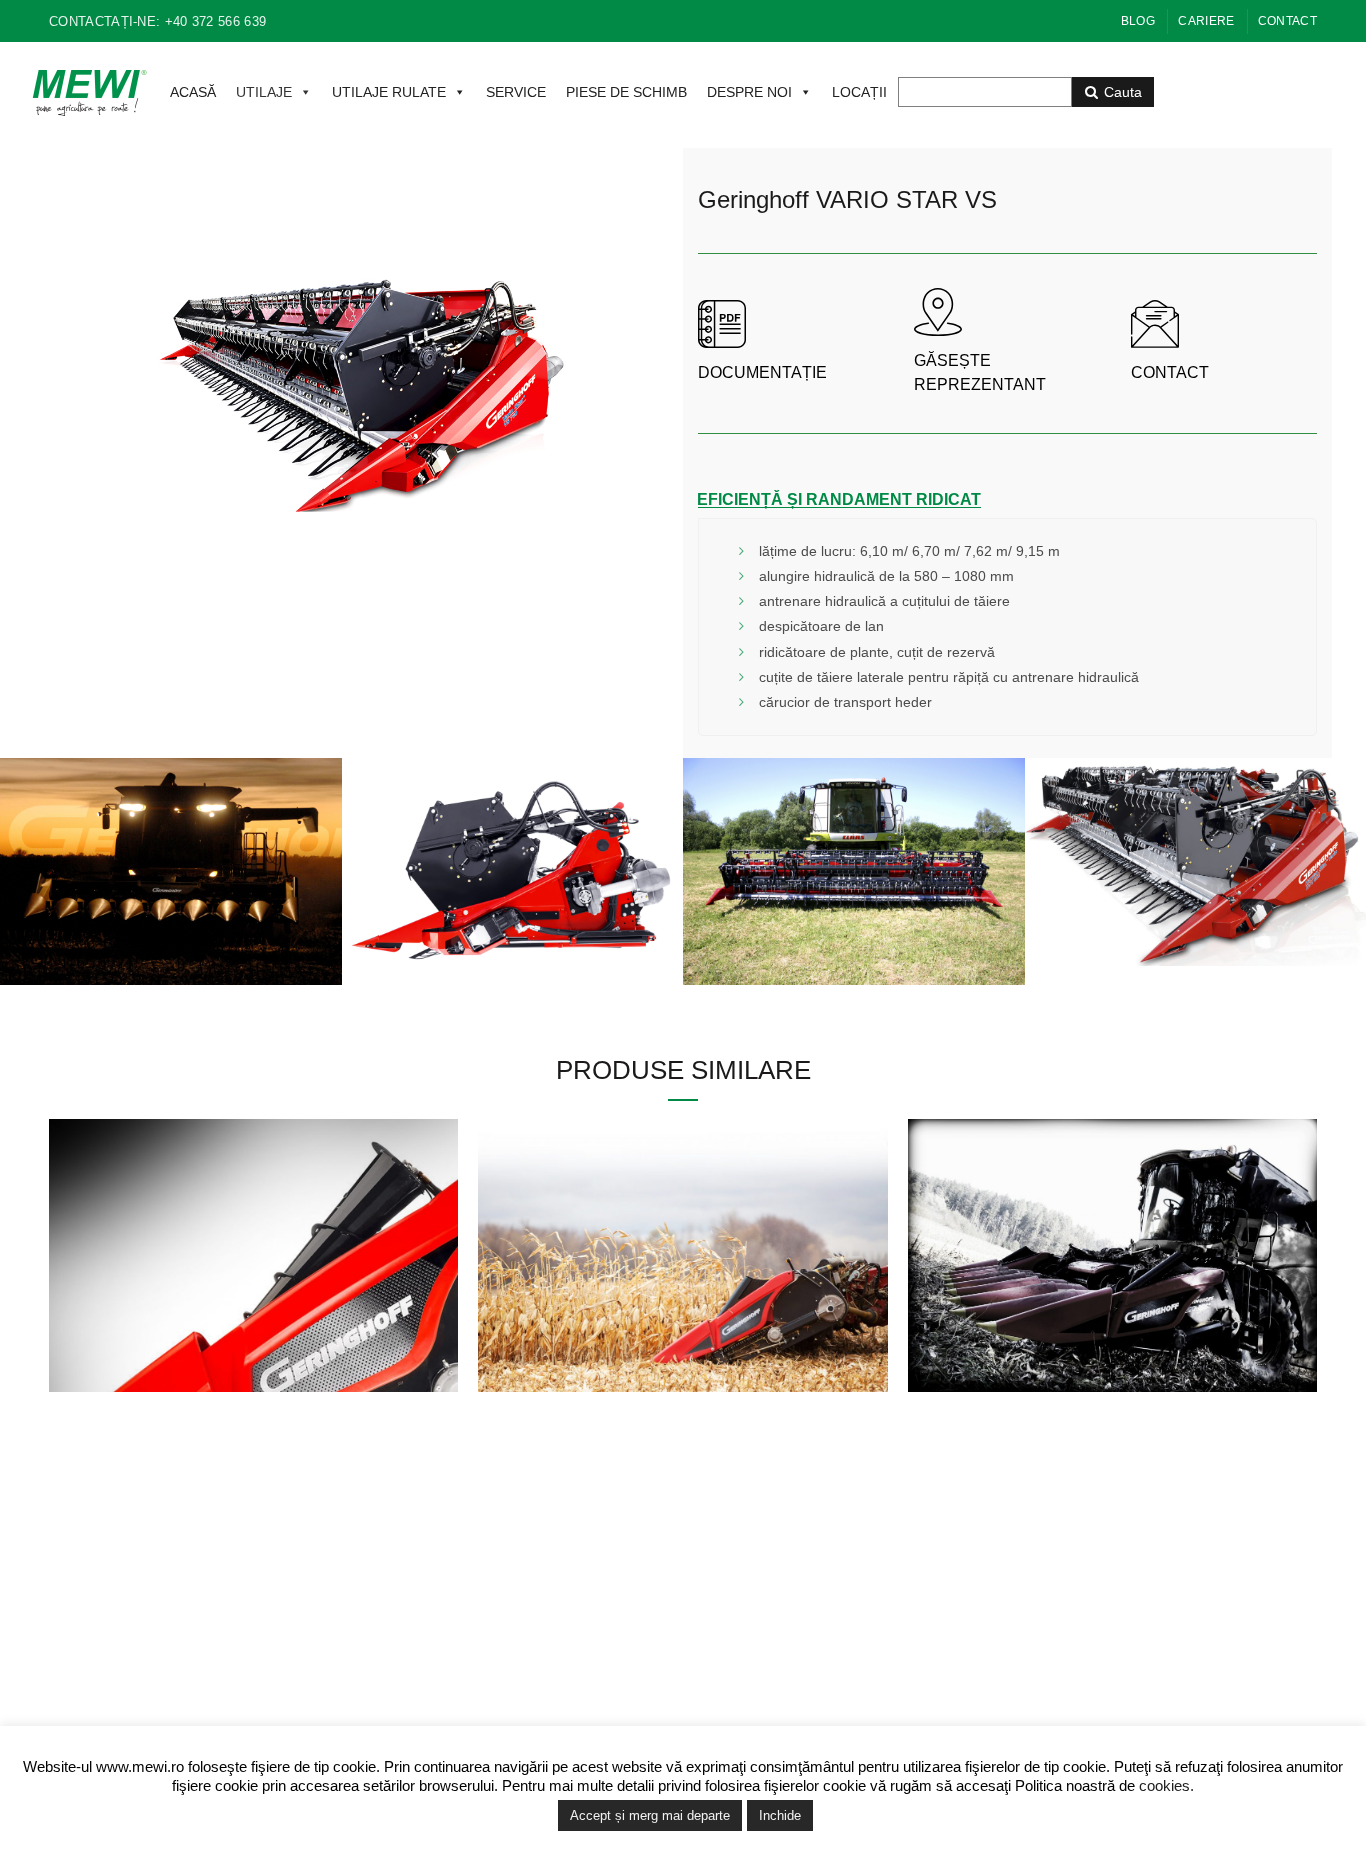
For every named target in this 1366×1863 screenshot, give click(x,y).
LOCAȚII (859, 92)
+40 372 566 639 (462, 1616)
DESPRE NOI (749, 92)
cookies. (1166, 1785)
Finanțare (1052, 1703)
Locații (1042, 1616)
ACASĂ (193, 92)
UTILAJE (264, 92)
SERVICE (516, 92)
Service (1045, 1645)
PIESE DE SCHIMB (626, 92)
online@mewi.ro (477, 1645)
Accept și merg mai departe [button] (650, 1815)
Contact (1287, 21)
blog (1138, 21)
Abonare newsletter (759, 1703)
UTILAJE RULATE (389, 92)
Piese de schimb (1074, 1674)
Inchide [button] (780, 1815)
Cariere (1206, 21)
